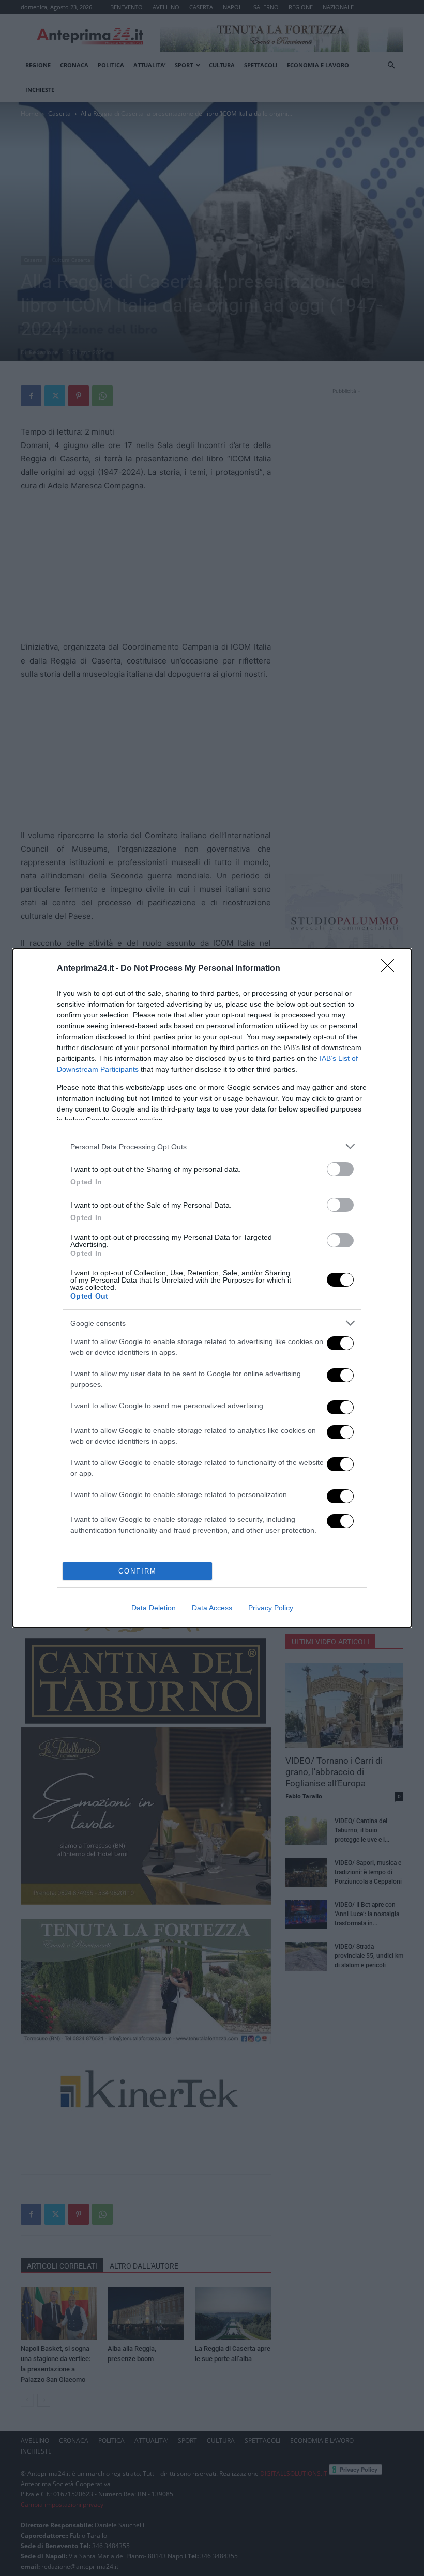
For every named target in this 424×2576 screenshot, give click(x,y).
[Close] (391, 969)
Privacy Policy (271, 1608)
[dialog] (212, 1288)
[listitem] (212, 1146)
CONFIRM (138, 1571)
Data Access (212, 1608)
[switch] (340, 1169)
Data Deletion (154, 1608)
